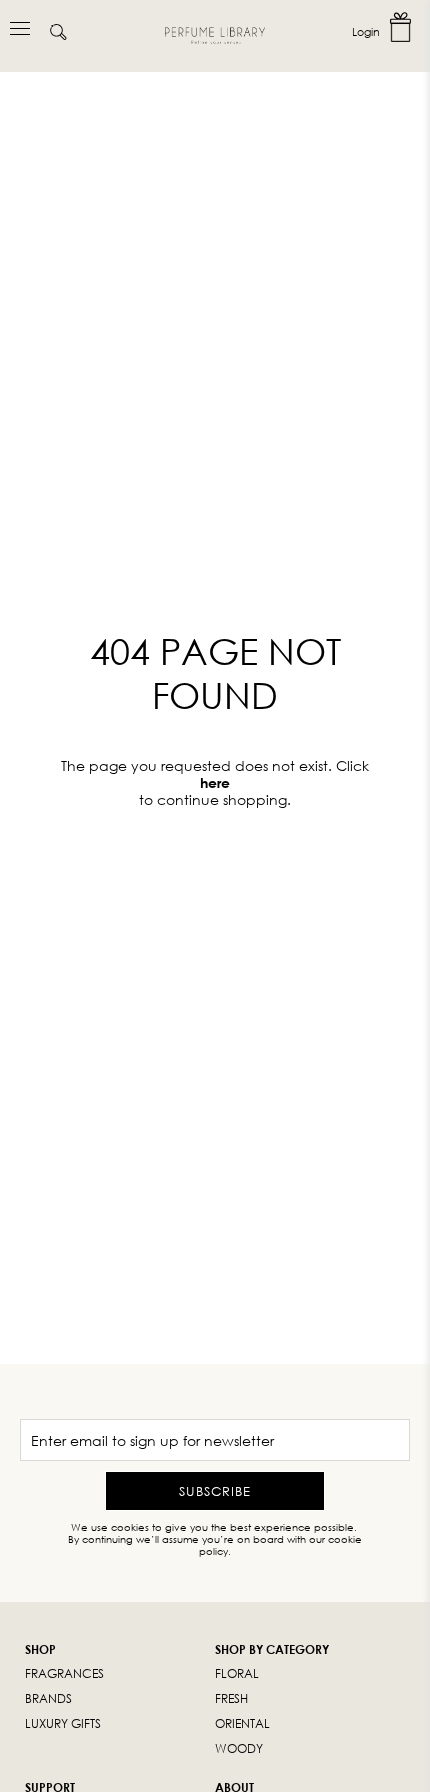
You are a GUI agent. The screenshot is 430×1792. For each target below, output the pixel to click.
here (215, 782)
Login (366, 31)
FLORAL (237, 1673)
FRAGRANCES (64, 1673)
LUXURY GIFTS (63, 1723)
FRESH (231, 1698)
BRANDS (48, 1698)
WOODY (239, 1748)
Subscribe (215, 1491)
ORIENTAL (242, 1723)
